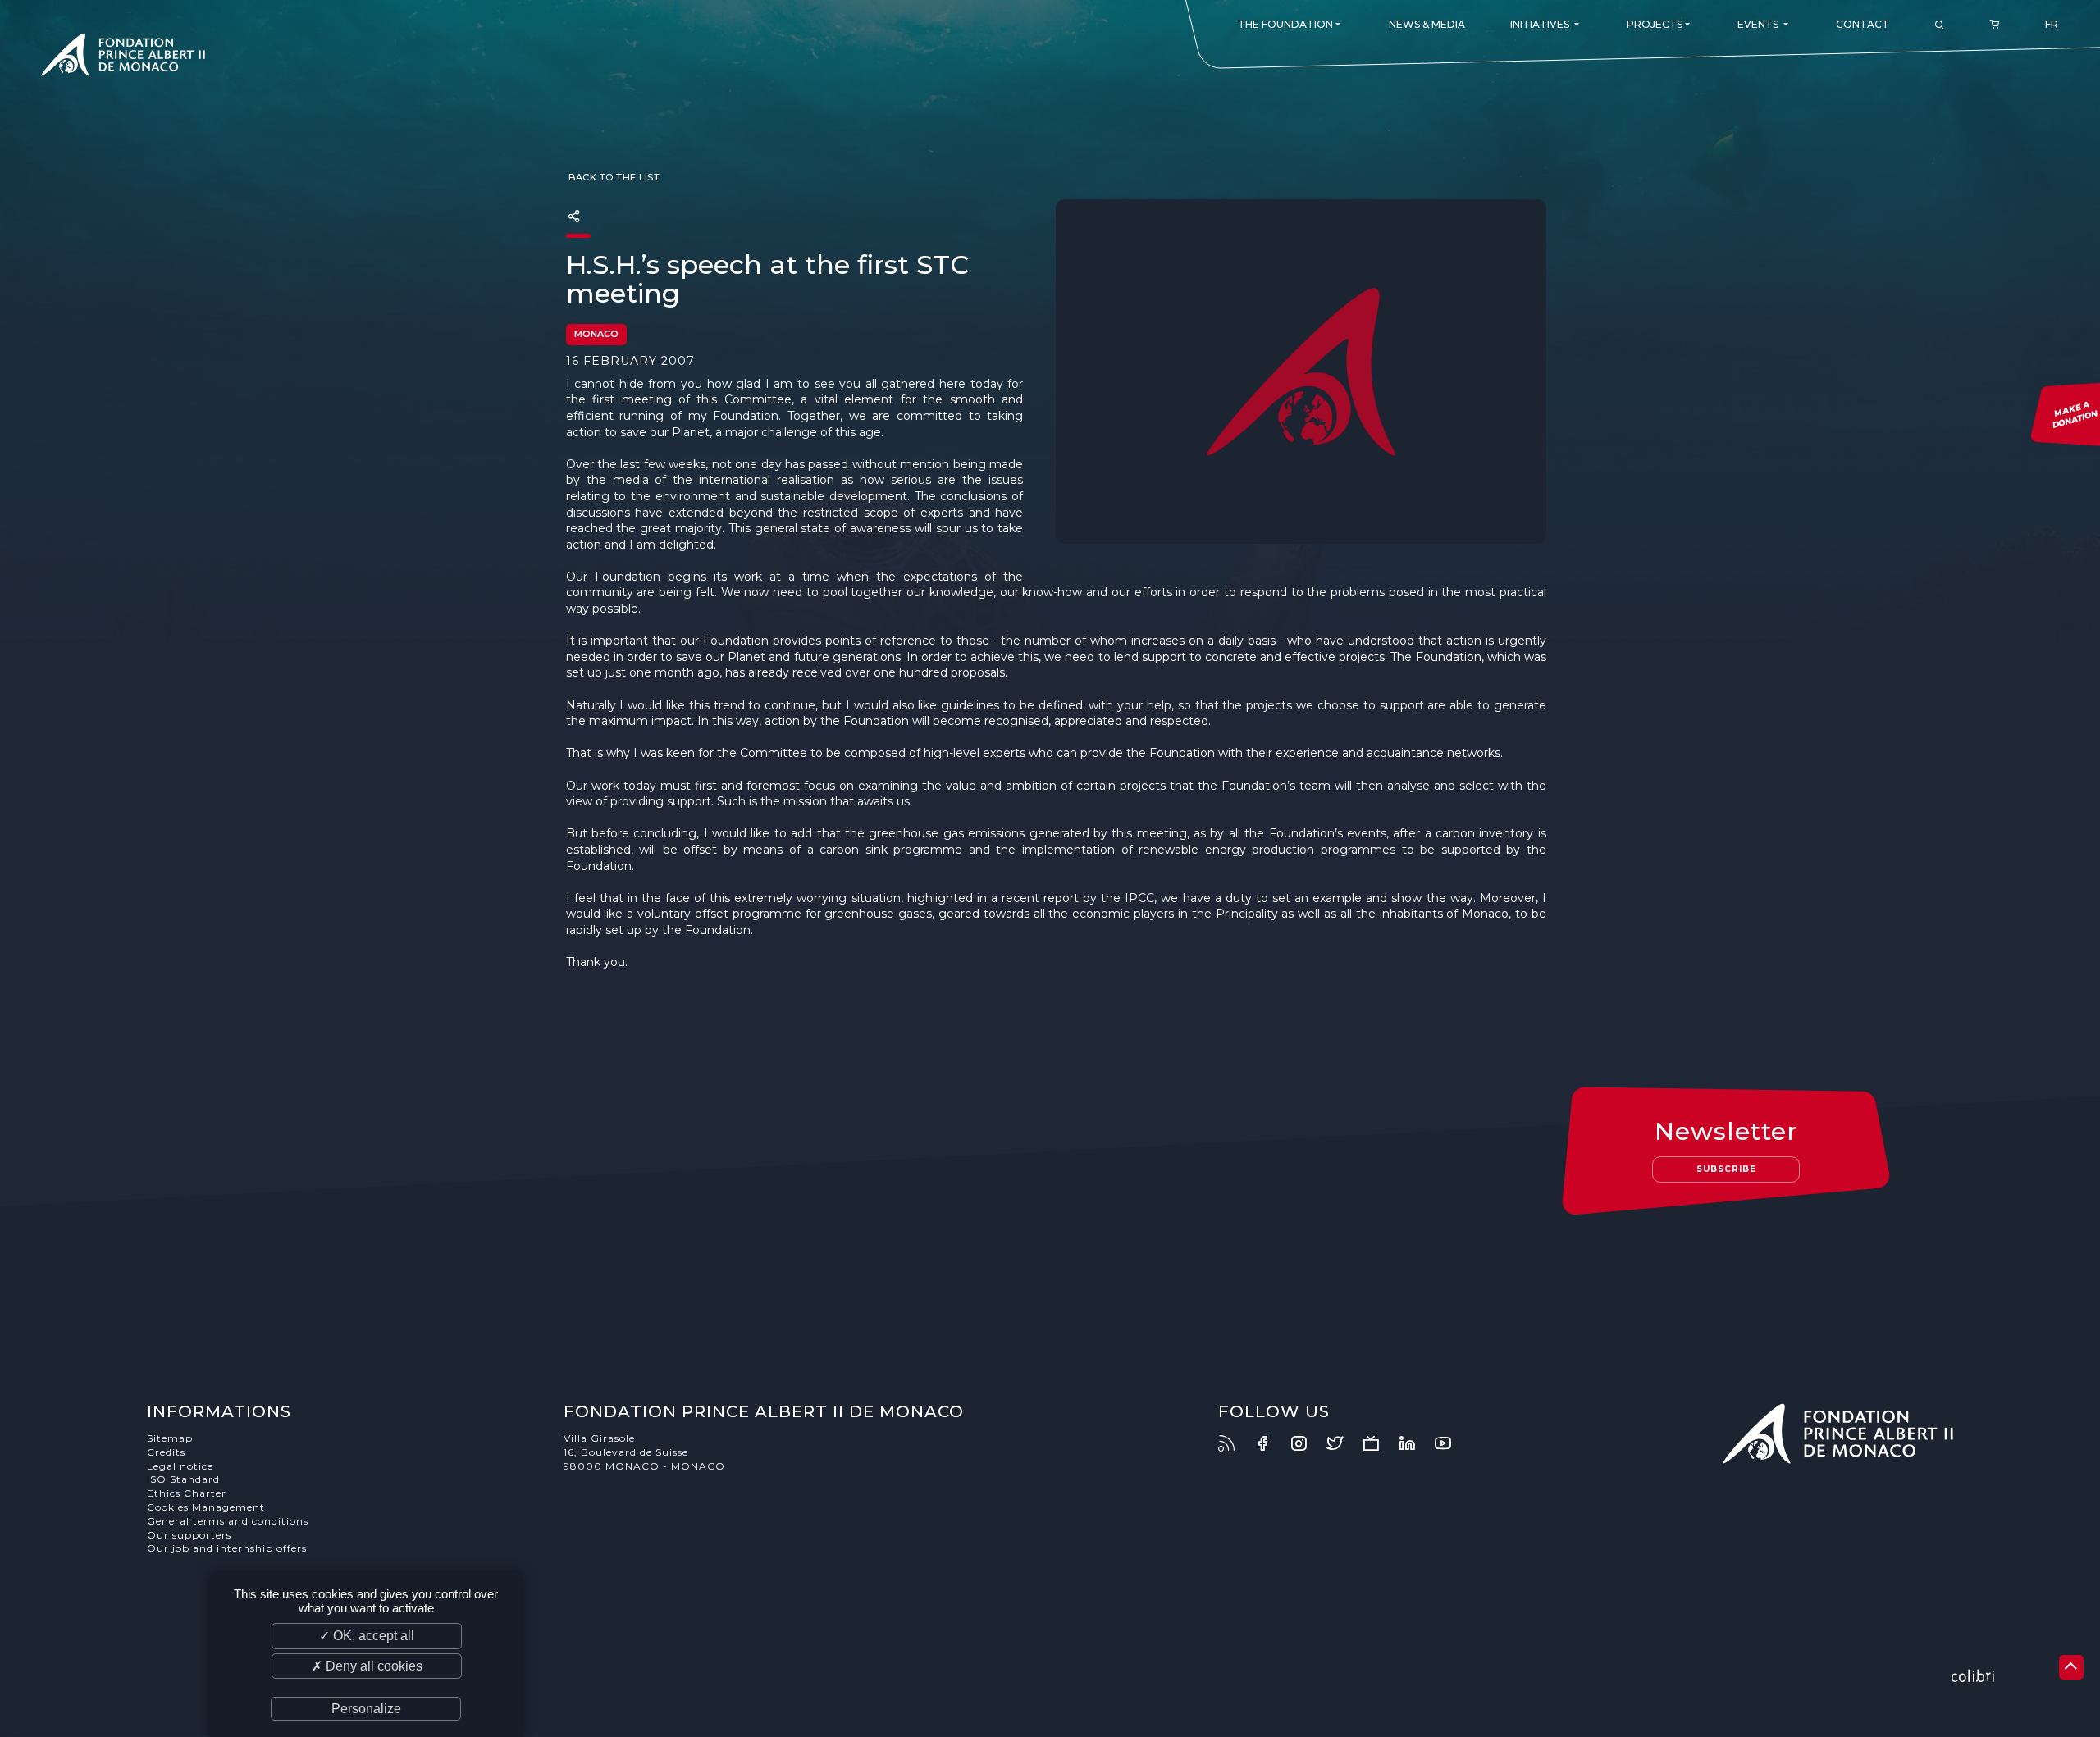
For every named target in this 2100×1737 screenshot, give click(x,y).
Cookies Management (206, 1507)
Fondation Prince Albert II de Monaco (123, 57)
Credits (166, 1452)
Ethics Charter (187, 1493)
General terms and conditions (228, 1521)
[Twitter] (1343, 1443)
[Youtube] (1451, 1443)
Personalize (366, 1709)
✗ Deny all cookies (367, 1666)
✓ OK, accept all (367, 1636)
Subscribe (1726, 1169)
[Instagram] (1307, 1443)
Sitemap (170, 1438)
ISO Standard (183, 1479)
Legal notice (180, 1466)
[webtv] (1379, 1443)
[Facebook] (1271, 1443)
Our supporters (189, 1535)
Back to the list (613, 177)
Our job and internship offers (227, 1548)
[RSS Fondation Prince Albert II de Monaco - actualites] (1235, 1443)
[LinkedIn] (1415, 1443)
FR (2052, 24)
